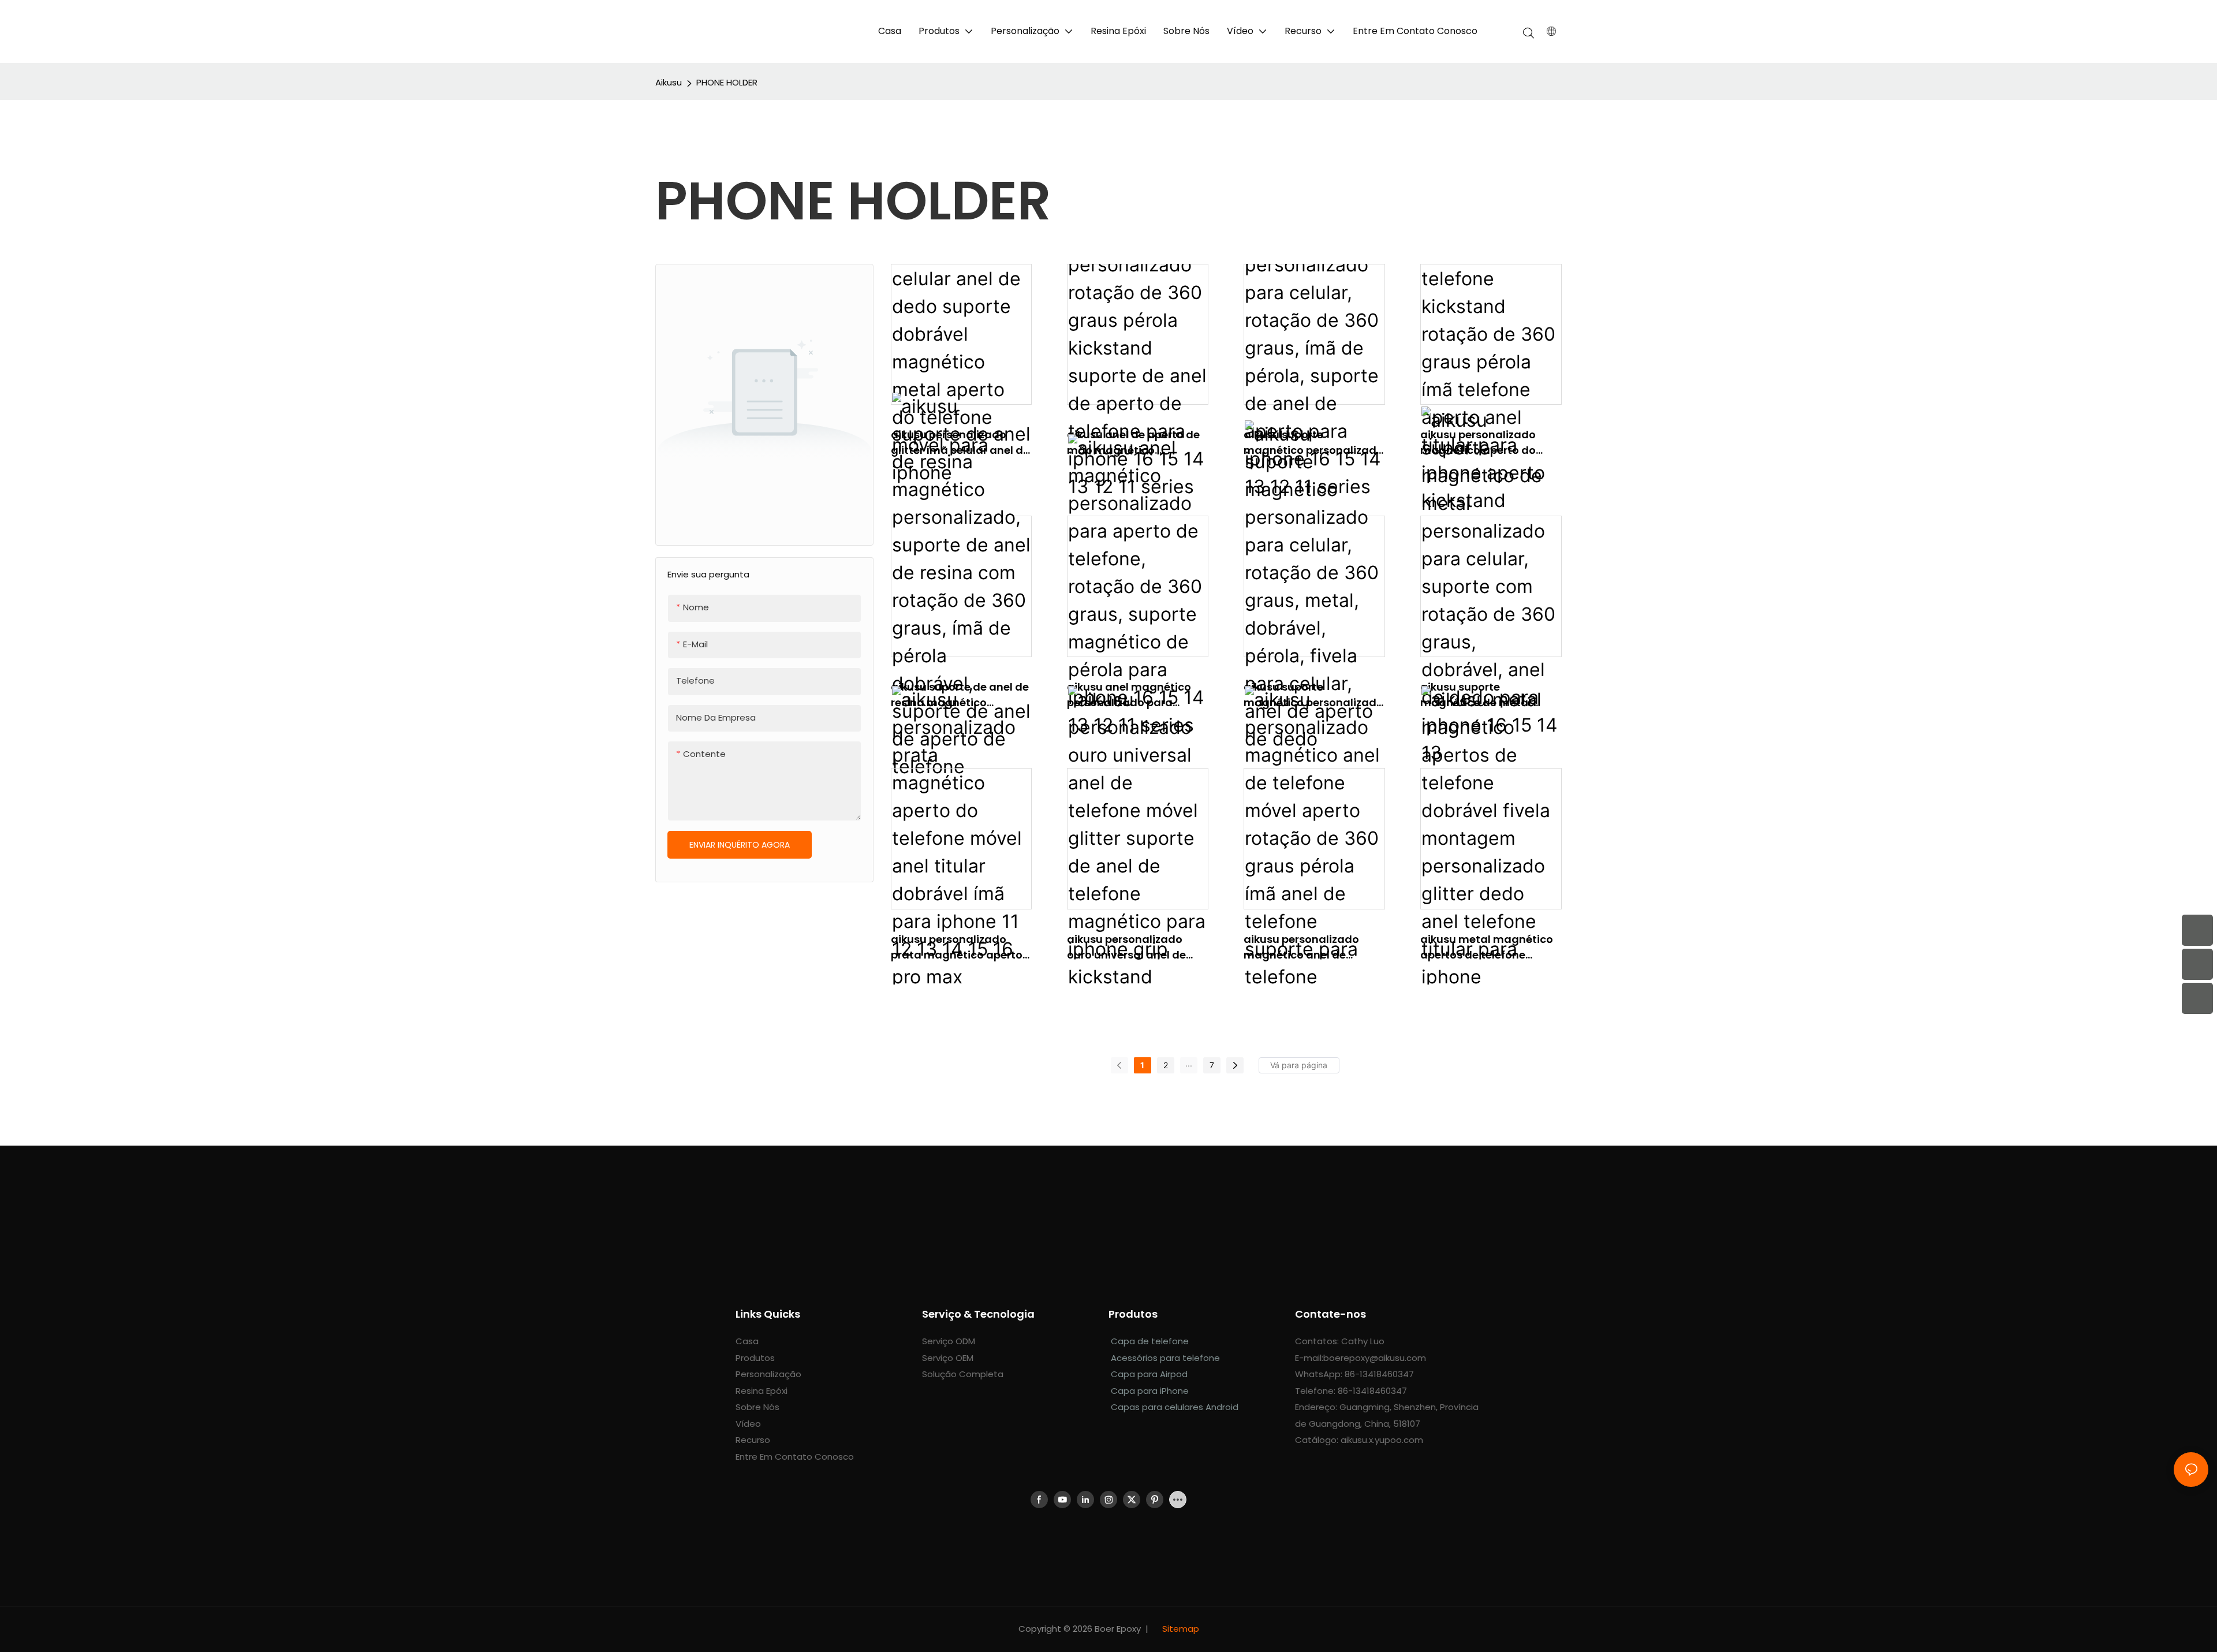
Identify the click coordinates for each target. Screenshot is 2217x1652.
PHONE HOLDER (727, 82)
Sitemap (1180, 1629)
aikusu (669, 82)
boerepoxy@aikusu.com (1375, 1358)
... (1189, 1063)
